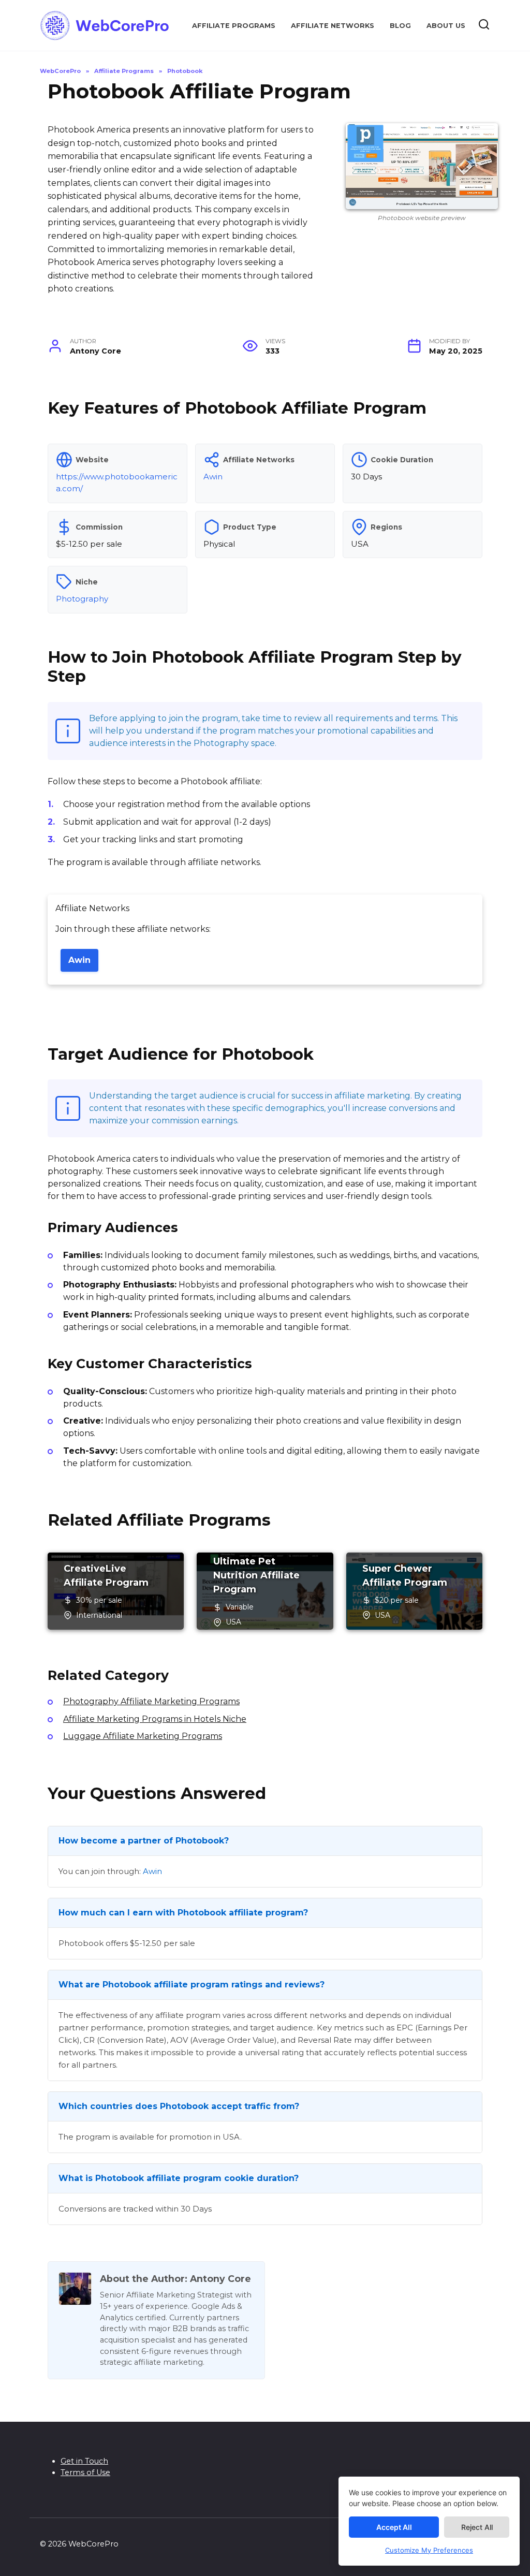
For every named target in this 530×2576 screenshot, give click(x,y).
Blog (400, 26)
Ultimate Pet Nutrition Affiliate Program (256, 1575)
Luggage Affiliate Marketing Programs (143, 1736)
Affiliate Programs (234, 26)
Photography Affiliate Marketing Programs (151, 1701)
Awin (213, 477)
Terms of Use (85, 2472)
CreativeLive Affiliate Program (106, 1576)
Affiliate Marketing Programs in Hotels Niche (155, 1719)
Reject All (477, 2527)
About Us (446, 26)
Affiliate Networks (333, 26)
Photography (82, 599)
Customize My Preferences (429, 2550)
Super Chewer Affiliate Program (405, 1576)
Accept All (394, 2527)
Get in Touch (84, 2461)
